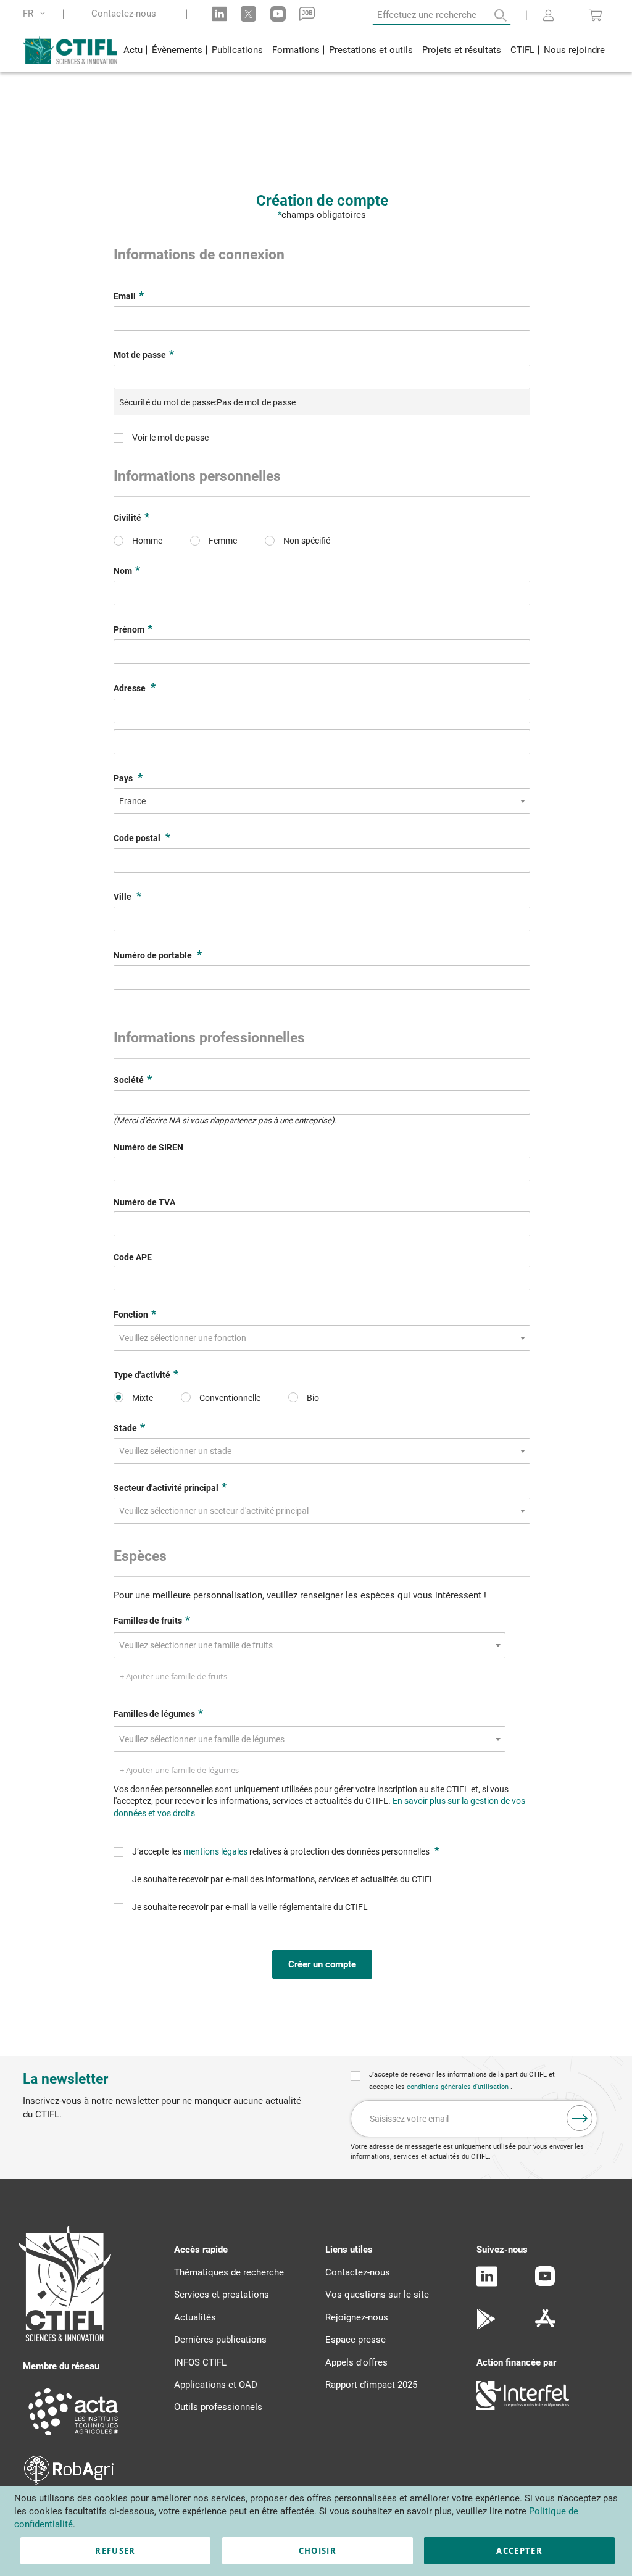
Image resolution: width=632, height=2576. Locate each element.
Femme (223, 541)
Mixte (143, 1398)
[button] (36, 14)
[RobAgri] (69, 2482)
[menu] (364, 52)
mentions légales (216, 1851)
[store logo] (71, 50)
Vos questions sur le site (377, 2295)
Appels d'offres (356, 2362)
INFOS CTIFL (200, 2362)
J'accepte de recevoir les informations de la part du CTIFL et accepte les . (462, 2081)
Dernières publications (220, 2340)
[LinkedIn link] (219, 14)
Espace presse (355, 2340)
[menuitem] (133, 52)
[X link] (248, 14)
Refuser (115, 2551)
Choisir (318, 2551)
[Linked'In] (487, 2283)
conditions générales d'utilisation (459, 2087)
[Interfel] (523, 2407)
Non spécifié (307, 541)
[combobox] (322, 801)
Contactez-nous (124, 14)
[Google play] (487, 2326)
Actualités (195, 2317)
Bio (313, 1398)
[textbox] (186, 1338)
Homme (147, 541)
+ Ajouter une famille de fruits (173, 1676)
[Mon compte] (548, 17)
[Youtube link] (278, 14)
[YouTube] (545, 2283)
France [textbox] (132, 801)
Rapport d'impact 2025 (371, 2385)
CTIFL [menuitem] (522, 50)
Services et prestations (222, 2295)
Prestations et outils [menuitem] (371, 50)
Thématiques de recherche (229, 2272)
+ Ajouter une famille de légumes (179, 1770)
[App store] (545, 2326)
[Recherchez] (492, 15)
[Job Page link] (307, 14)
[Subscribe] (580, 2118)
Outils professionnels (218, 2407)
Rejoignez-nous (357, 2317)
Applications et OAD (216, 2385)
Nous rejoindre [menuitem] (574, 50)
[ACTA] (73, 2437)
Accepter (519, 2551)
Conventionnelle (230, 1398)
